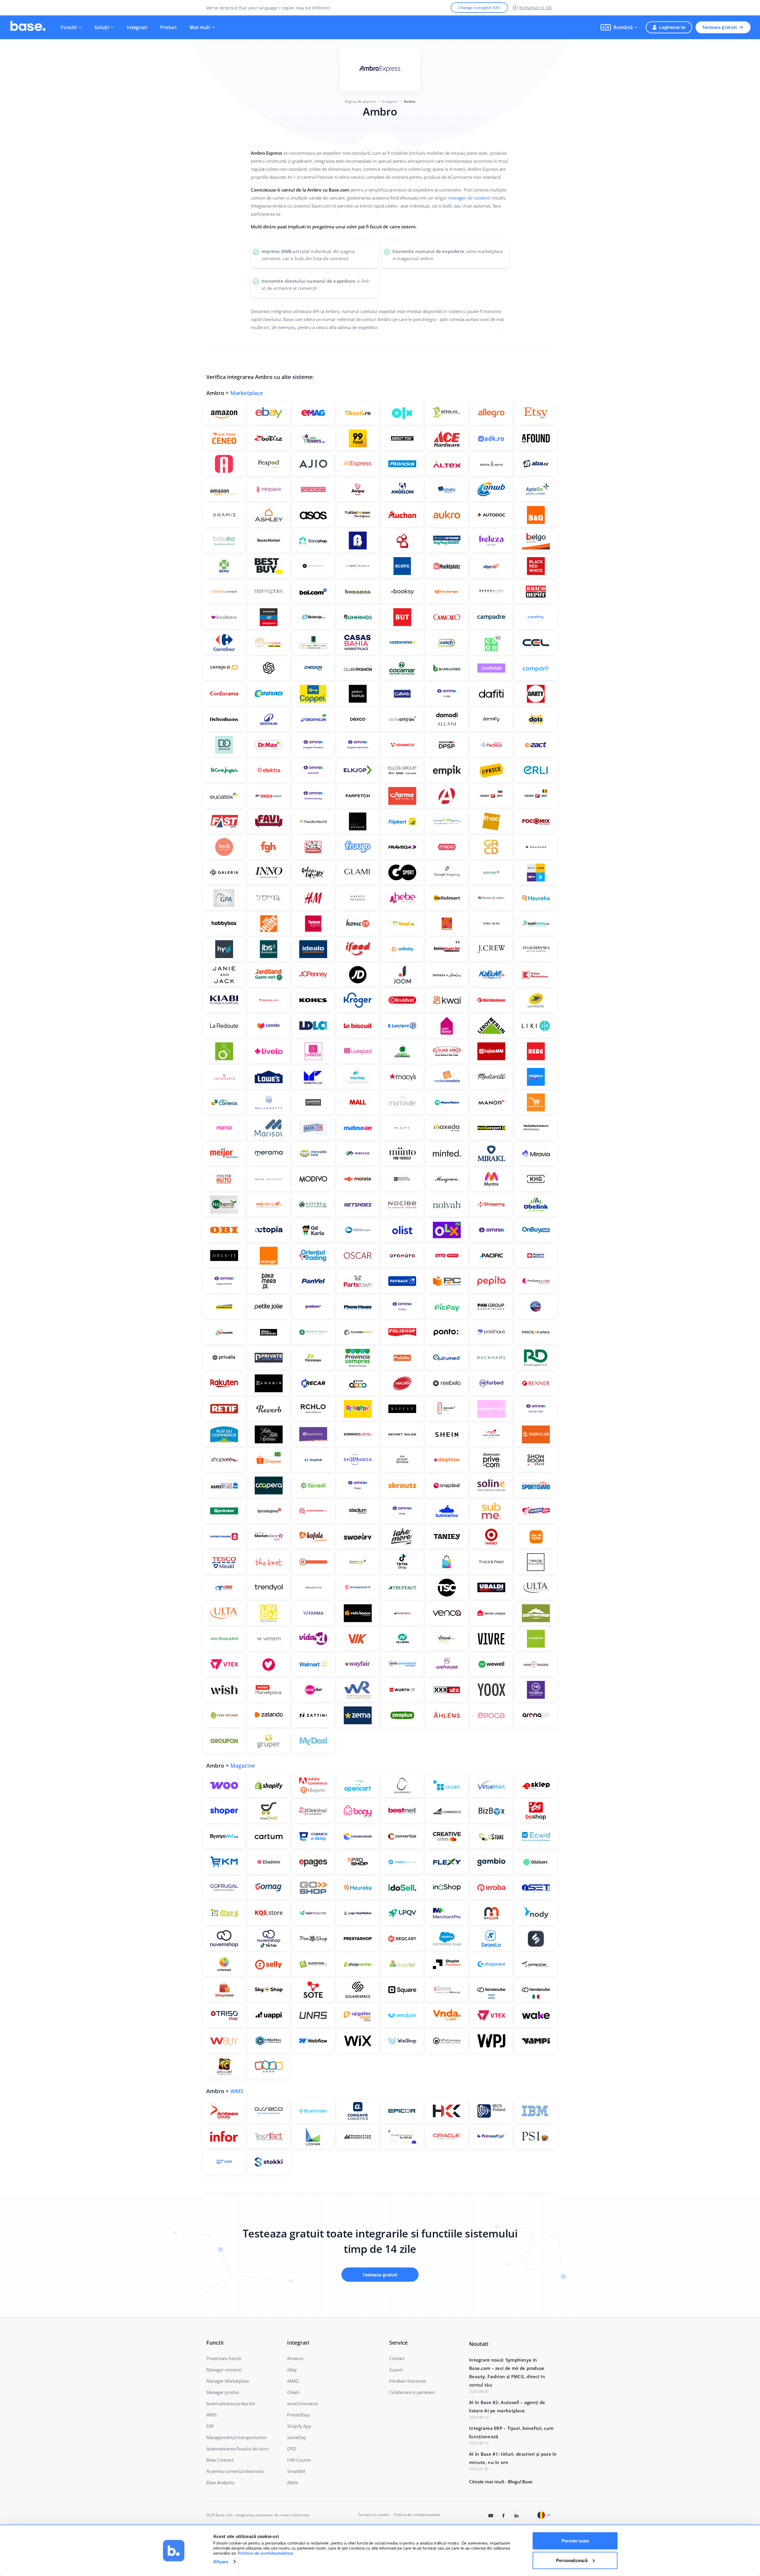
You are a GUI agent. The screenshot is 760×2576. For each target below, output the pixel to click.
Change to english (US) (479, 8)
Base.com (224, 2515)
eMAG (293, 2381)
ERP (210, 2426)
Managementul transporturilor (236, 2437)
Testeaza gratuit (719, 27)
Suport (396, 2370)
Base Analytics (220, 2482)
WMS (237, 2091)
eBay (292, 2370)
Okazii (293, 2392)
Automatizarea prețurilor (231, 2403)
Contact (397, 2358)
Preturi (168, 27)
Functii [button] (69, 27)
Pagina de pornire (360, 101)
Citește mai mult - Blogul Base (501, 2482)
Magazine (243, 1766)
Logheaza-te (672, 27)
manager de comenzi (469, 198)
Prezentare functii (224, 2358)
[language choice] (545, 2515)
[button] (619, 27)
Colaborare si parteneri (412, 2392)
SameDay (297, 2437)
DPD (292, 2449)
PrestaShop (298, 2415)
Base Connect (220, 2460)
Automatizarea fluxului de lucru (237, 2449)
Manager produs (223, 2392)
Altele (293, 2482)
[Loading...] (491, 2516)
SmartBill (296, 2471)
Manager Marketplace (228, 2381)
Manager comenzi (224, 2370)
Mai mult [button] (200, 27)
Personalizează (572, 2560)
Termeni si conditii (374, 2515)
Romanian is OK (536, 8)
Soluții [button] (102, 27)
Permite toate (575, 2541)
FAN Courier (299, 2460)
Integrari (137, 27)
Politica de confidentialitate (417, 2515)
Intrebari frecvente (407, 2381)
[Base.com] (28, 27)
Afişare (221, 2562)
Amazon (295, 2358)
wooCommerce (302, 2403)
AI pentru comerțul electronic (235, 2471)
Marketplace (247, 393)
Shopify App (299, 2426)
